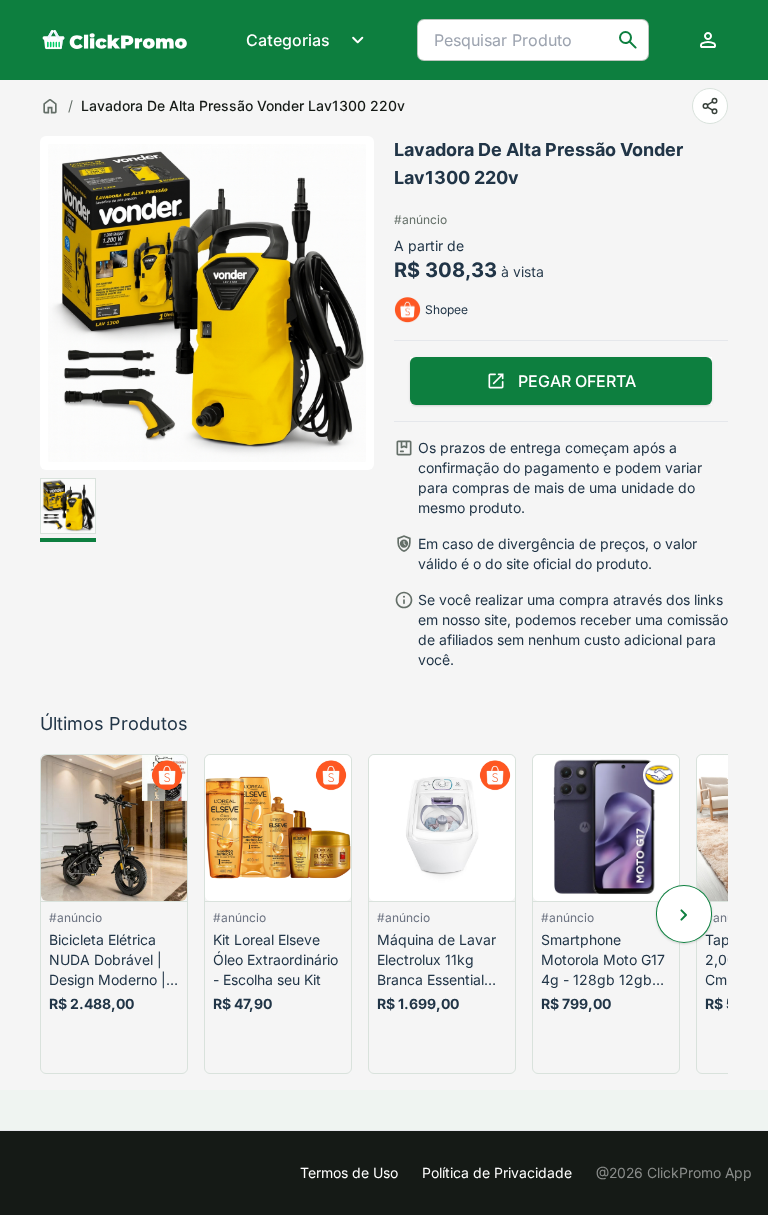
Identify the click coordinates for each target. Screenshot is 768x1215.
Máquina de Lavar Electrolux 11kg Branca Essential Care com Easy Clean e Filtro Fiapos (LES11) (436, 960)
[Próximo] (684, 914)
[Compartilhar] (710, 106)
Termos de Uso (349, 1172)
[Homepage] (115, 40)
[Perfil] (708, 40)
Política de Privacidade (497, 1172)
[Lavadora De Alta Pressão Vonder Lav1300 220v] (68, 510)
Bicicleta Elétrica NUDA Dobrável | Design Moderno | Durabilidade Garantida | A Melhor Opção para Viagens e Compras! (112, 960)
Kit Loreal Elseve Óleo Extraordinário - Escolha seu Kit (275, 959)
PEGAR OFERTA (577, 381)
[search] (628, 40)
